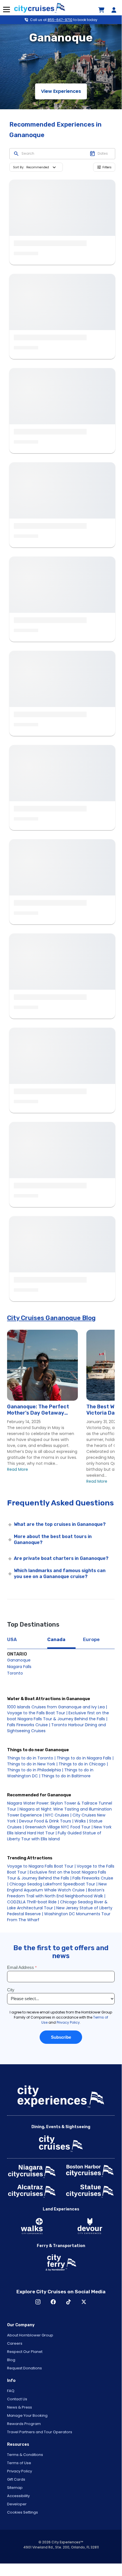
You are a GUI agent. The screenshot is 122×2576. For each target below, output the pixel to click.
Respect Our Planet (25, 2352)
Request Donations (24, 2368)
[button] (42, 167)
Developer (17, 2504)
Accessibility (18, 2496)
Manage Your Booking (27, 2415)
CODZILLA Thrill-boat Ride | (33, 1902)
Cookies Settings (23, 2512)
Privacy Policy (20, 2471)
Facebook (53, 2302)
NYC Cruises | (58, 1815)
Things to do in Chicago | (83, 1764)
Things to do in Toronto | (31, 1758)
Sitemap (15, 2488)
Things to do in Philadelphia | (35, 1770)
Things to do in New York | (32, 1764)
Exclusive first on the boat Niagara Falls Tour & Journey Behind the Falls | (58, 1716)
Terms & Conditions (25, 2455)
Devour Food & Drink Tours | (46, 1821)
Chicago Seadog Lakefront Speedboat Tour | (53, 1884)
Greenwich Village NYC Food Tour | (59, 1827)
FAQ (11, 2391)
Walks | (81, 1821)
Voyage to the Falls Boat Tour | (37, 1713)
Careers (15, 2343)
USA (12, 1640)
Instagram (38, 2302)
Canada (56, 1640)
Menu (6, 10)
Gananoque (19, 1660)
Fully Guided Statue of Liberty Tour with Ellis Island (54, 1836)
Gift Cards (16, 2479)
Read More (18, 1469)
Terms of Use (19, 2463)
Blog (11, 2360)
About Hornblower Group (30, 2335)
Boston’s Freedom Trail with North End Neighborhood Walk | (56, 1893)
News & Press (20, 2407)
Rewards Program (24, 2424)
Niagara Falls (19, 1667)
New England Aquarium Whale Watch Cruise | (57, 1887)
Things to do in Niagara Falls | (85, 1758)
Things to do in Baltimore (66, 1776)
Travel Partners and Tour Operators (40, 2432)
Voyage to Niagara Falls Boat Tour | (41, 1866)
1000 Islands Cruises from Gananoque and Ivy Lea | (57, 1707)
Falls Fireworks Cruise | (29, 1725)
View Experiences (61, 91)
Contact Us (17, 2399)
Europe (91, 1640)
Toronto (15, 1673)
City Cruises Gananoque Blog (51, 1318)
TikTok (69, 2302)
